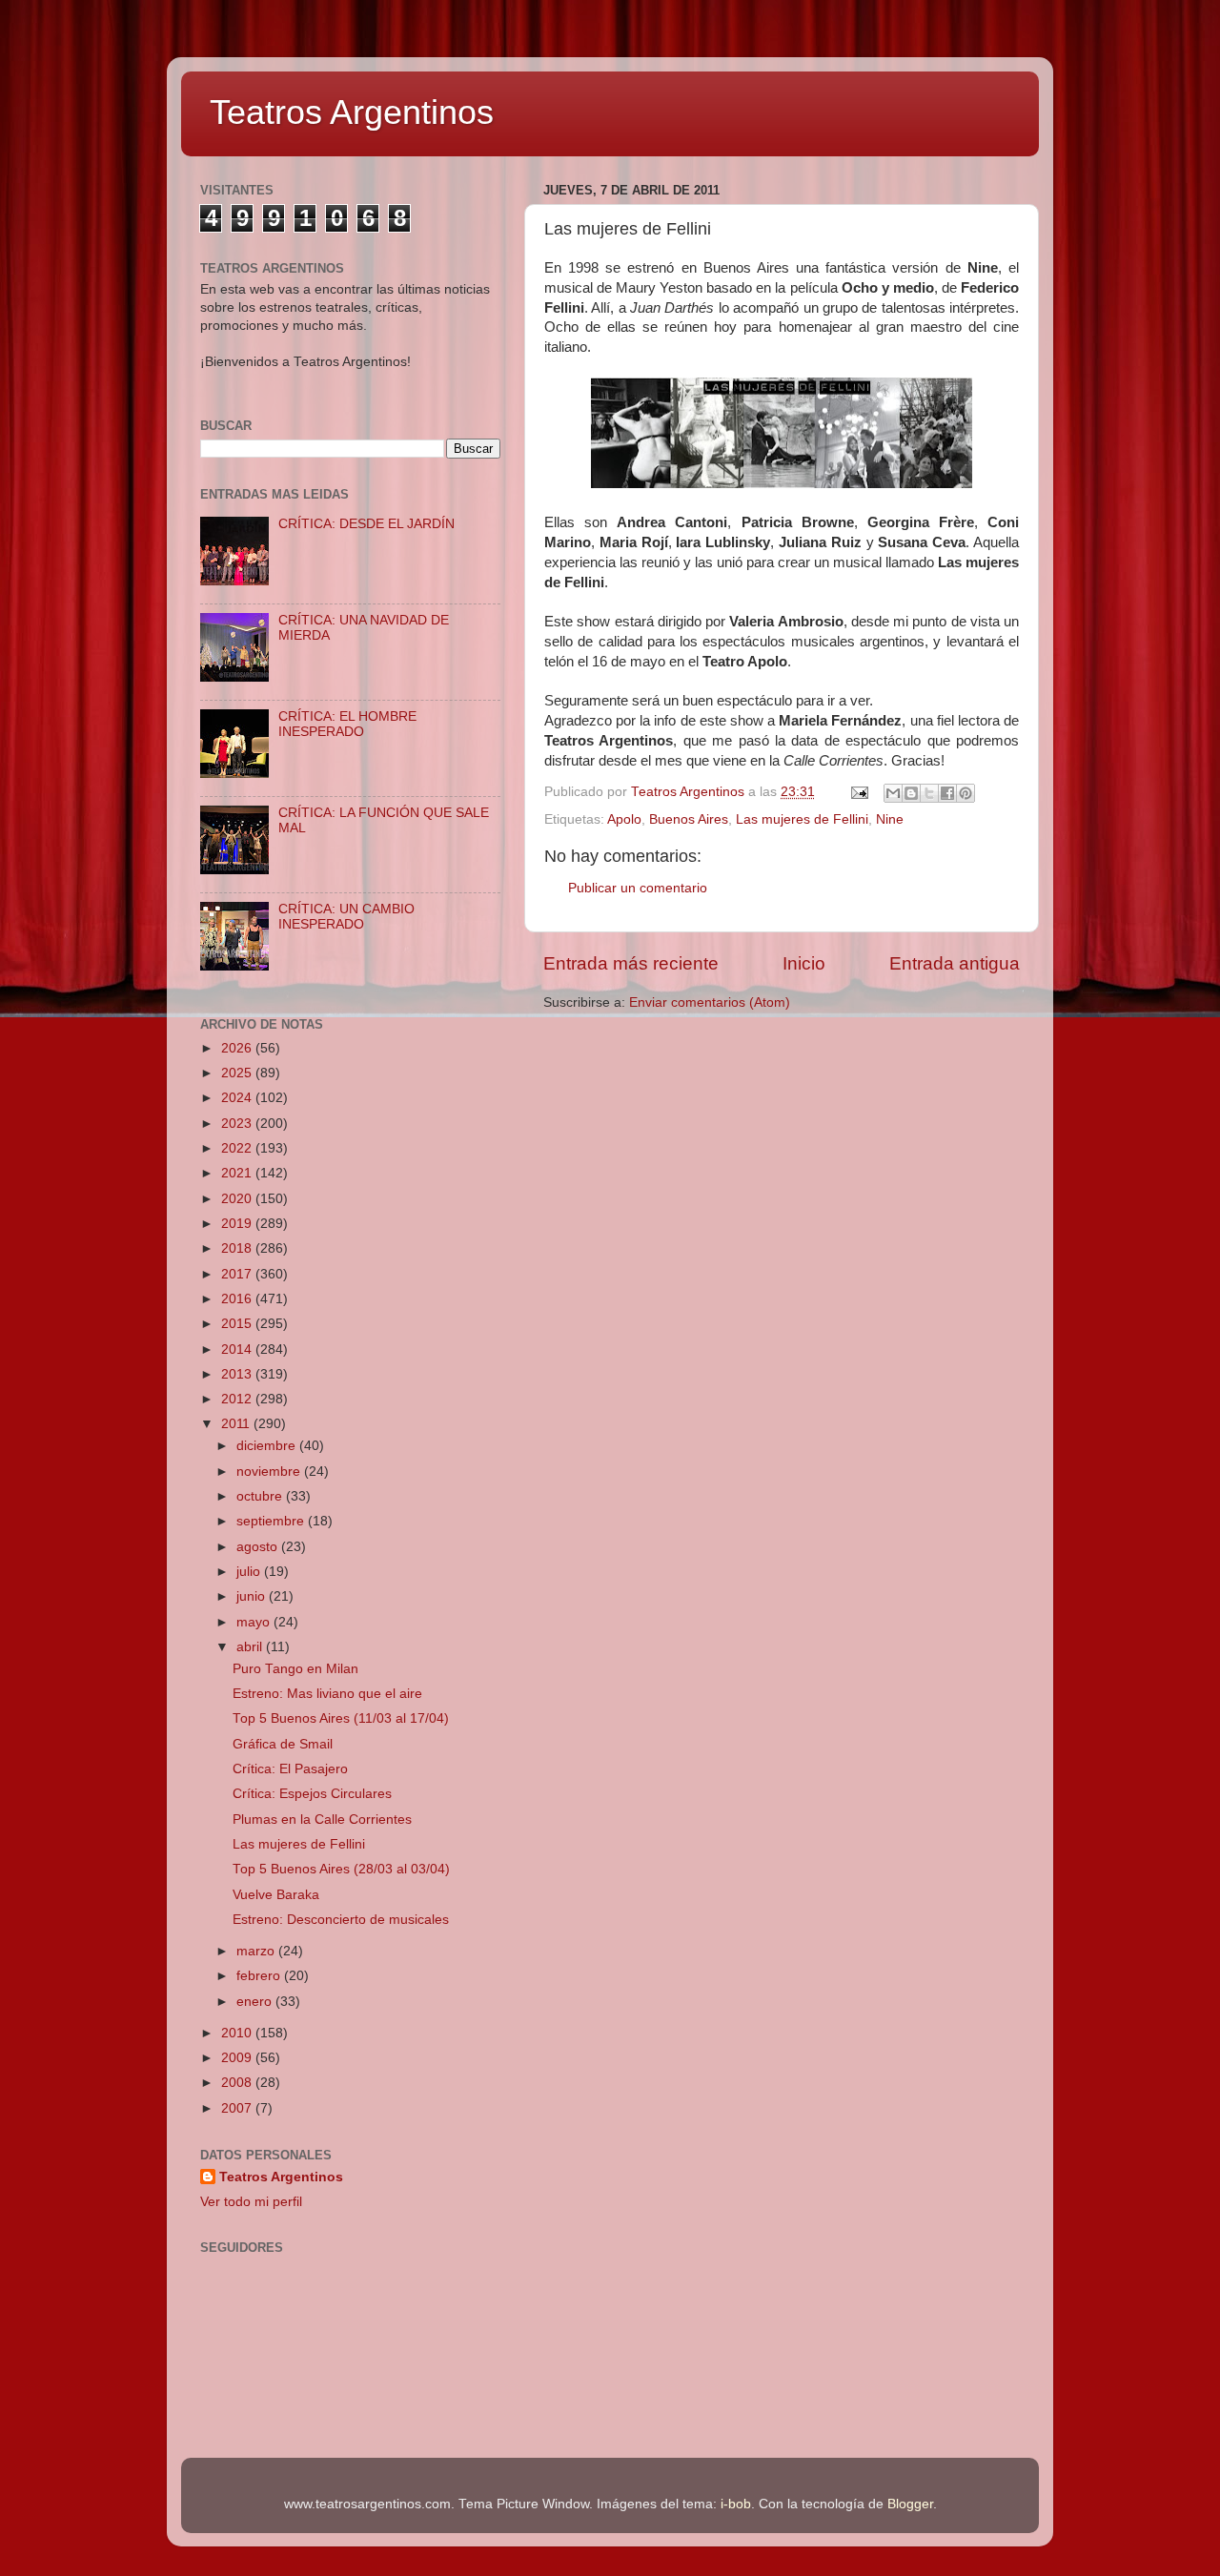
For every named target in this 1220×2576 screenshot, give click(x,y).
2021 (238, 1173)
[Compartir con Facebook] (947, 793)
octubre (261, 1496)
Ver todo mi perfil (251, 2202)
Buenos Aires (689, 819)
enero (256, 2002)
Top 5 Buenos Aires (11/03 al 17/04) (341, 1718)
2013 (238, 1374)
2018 (238, 1248)
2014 (238, 1349)
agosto (259, 1547)
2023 (238, 1124)
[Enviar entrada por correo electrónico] (858, 792)
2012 (238, 1399)
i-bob (736, 2504)
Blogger (910, 2504)
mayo (255, 1622)
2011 (237, 1424)
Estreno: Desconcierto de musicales (341, 1920)
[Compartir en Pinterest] (966, 793)
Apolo (624, 819)
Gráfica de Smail (283, 1744)
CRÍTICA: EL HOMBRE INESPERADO (347, 724)
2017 (238, 1274)
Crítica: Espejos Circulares (312, 1794)
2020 (238, 1199)
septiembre (272, 1521)
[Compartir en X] (929, 793)
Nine (890, 819)
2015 (238, 1324)
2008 (238, 2083)
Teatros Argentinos (352, 112)
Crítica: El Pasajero (290, 1769)
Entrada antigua (955, 963)
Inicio (804, 963)
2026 (238, 1048)
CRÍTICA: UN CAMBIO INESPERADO (346, 917)
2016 (238, 1299)
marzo (257, 1951)
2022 (238, 1148)
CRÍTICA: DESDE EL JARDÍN (366, 524)
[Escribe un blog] (911, 793)
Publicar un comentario (638, 888)
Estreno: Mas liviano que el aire (327, 1694)
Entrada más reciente (631, 963)
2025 (238, 1073)
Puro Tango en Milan (295, 1669)
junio (253, 1596)
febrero (260, 1976)
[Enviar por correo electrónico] (893, 793)
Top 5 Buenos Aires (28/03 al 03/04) (341, 1869)
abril (251, 1647)
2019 (238, 1224)
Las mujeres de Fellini (802, 819)
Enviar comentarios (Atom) (710, 1002)
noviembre (270, 1472)
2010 (238, 2033)
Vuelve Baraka (276, 1895)
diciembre (268, 1446)
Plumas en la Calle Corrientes (322, 1820)
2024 (238, 1098)
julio (250, 1572)
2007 (238, 2108)
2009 (238, 2058)
